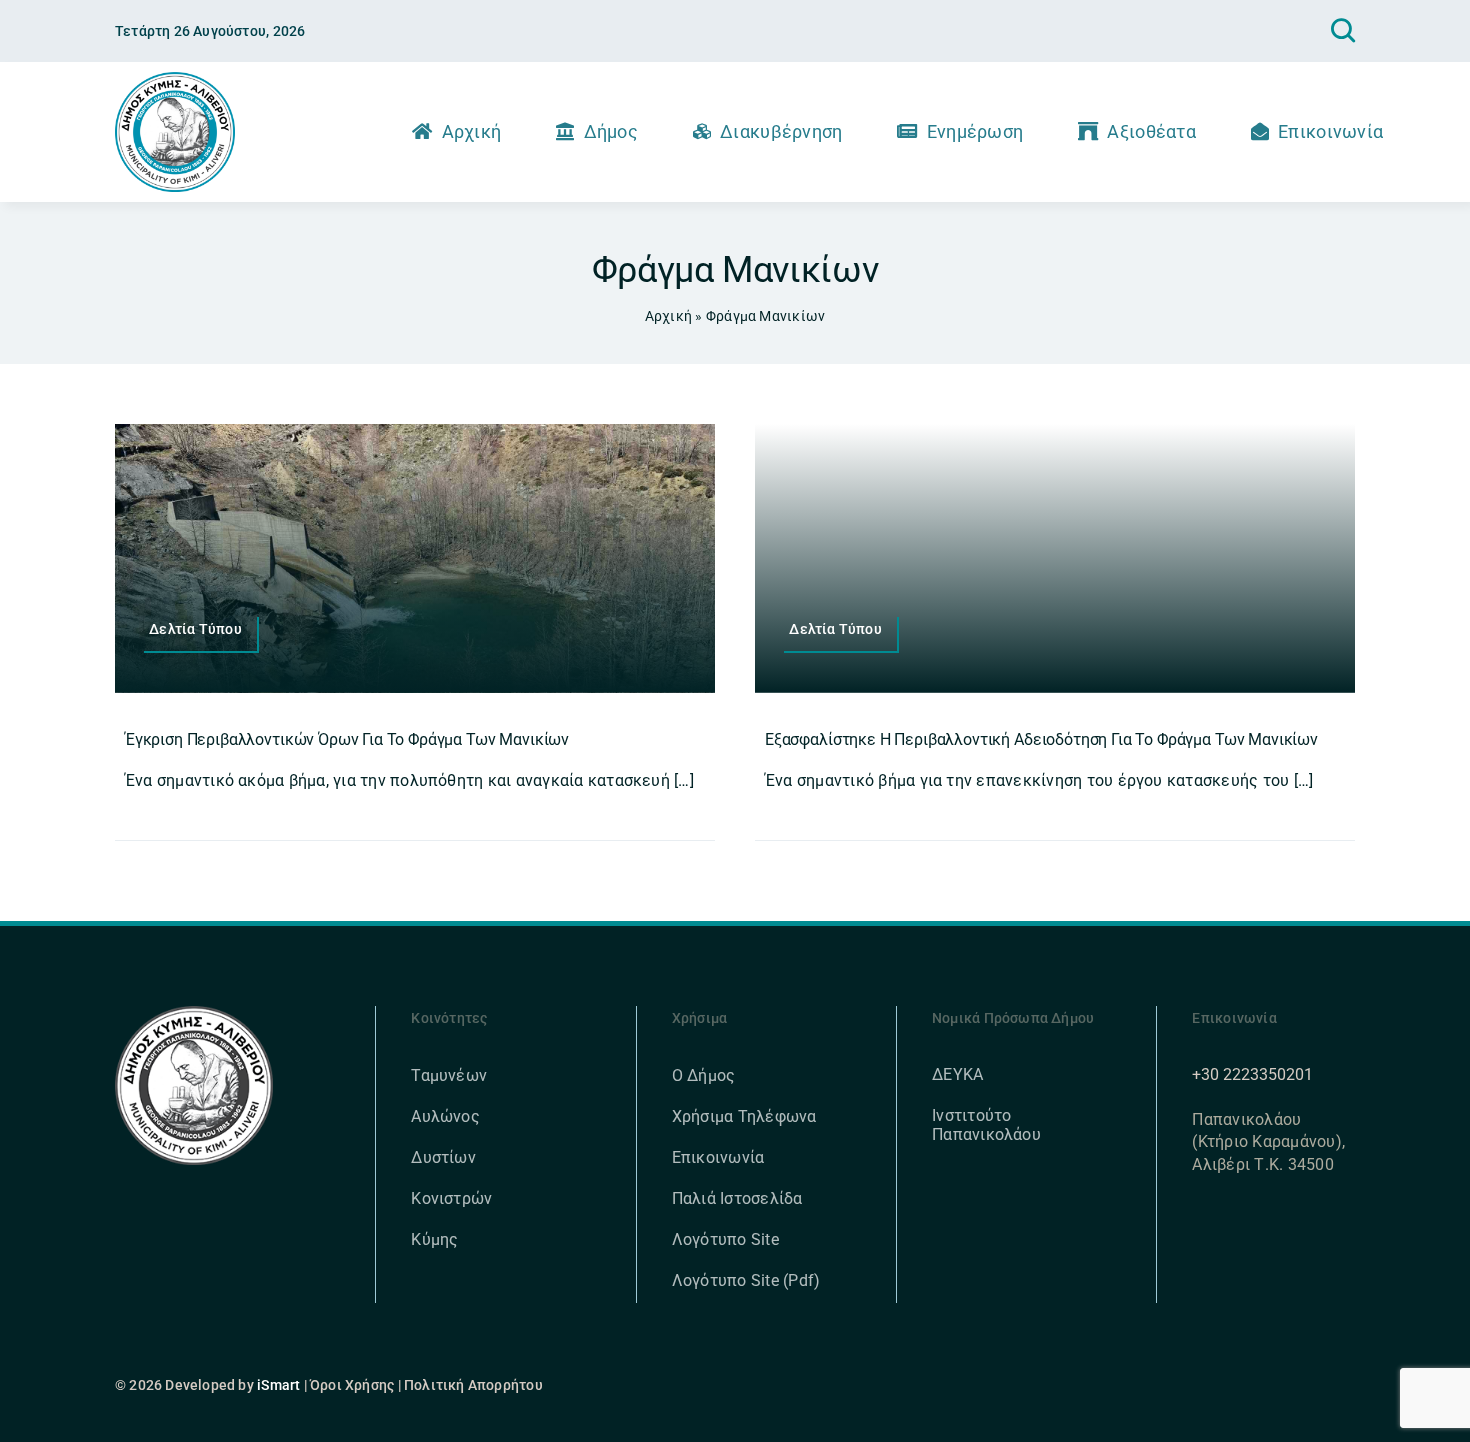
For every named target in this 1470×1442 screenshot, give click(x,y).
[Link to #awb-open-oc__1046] (1343, 31)
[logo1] (175, 79)
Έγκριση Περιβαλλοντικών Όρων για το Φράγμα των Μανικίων (347, 739)
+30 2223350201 (1252, 1074)
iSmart (278, 1385)
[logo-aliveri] (194, 1013)
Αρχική (668, 316)
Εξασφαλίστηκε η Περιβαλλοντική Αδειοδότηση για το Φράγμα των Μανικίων (1041, 739)
